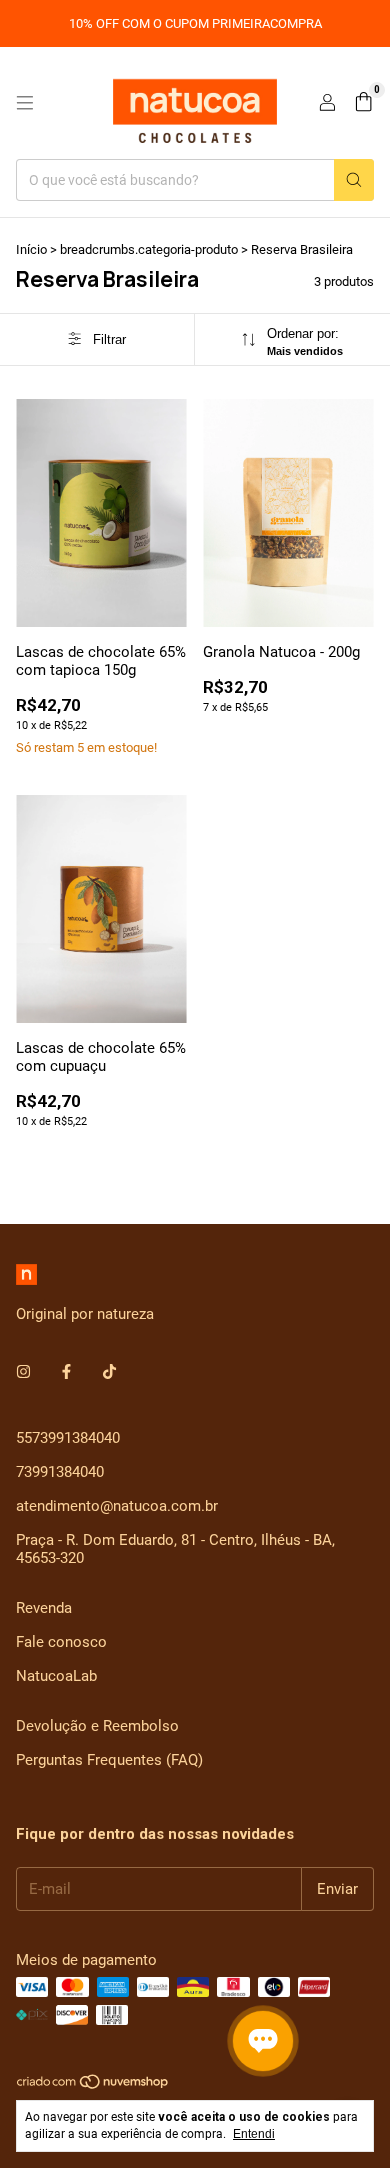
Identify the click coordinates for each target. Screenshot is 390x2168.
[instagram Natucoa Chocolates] (23, 1372)
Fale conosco (61, 1642)
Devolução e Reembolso (97, 1726)
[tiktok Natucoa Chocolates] (109, 1372)
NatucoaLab (56, 1676)
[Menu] (25, 103)
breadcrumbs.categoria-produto (149, 249)
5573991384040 (68, 1438)
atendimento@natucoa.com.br (117, 1506)
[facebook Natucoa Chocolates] (66, 1372)
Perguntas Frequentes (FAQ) (109, 1760)
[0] (363, 103)
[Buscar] (354, 180)
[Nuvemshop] (93, 2085)
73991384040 (60, 1472)
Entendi (254, 2134)
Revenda (44, 1608)
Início (31, 249)
